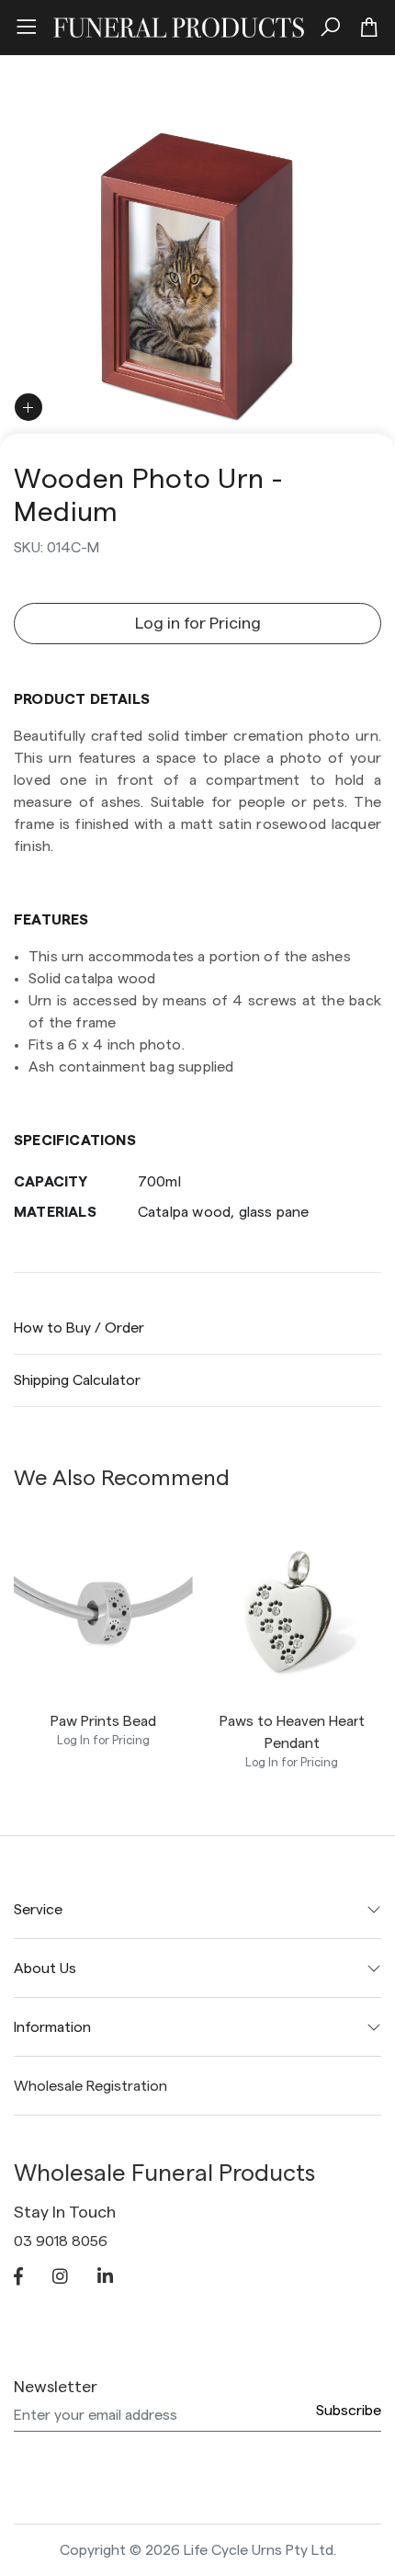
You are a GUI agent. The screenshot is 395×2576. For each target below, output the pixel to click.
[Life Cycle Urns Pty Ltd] (179, 25)
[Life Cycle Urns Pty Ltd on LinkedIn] (105, 2278)
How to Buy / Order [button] (79, 1328)
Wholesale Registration (90, 2086)
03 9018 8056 (61, 2241)
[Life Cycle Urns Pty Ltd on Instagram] (60, 2278)
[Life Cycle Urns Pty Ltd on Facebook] (18, 2278)
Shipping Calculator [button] (77, 1380)
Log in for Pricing (198, 623)
